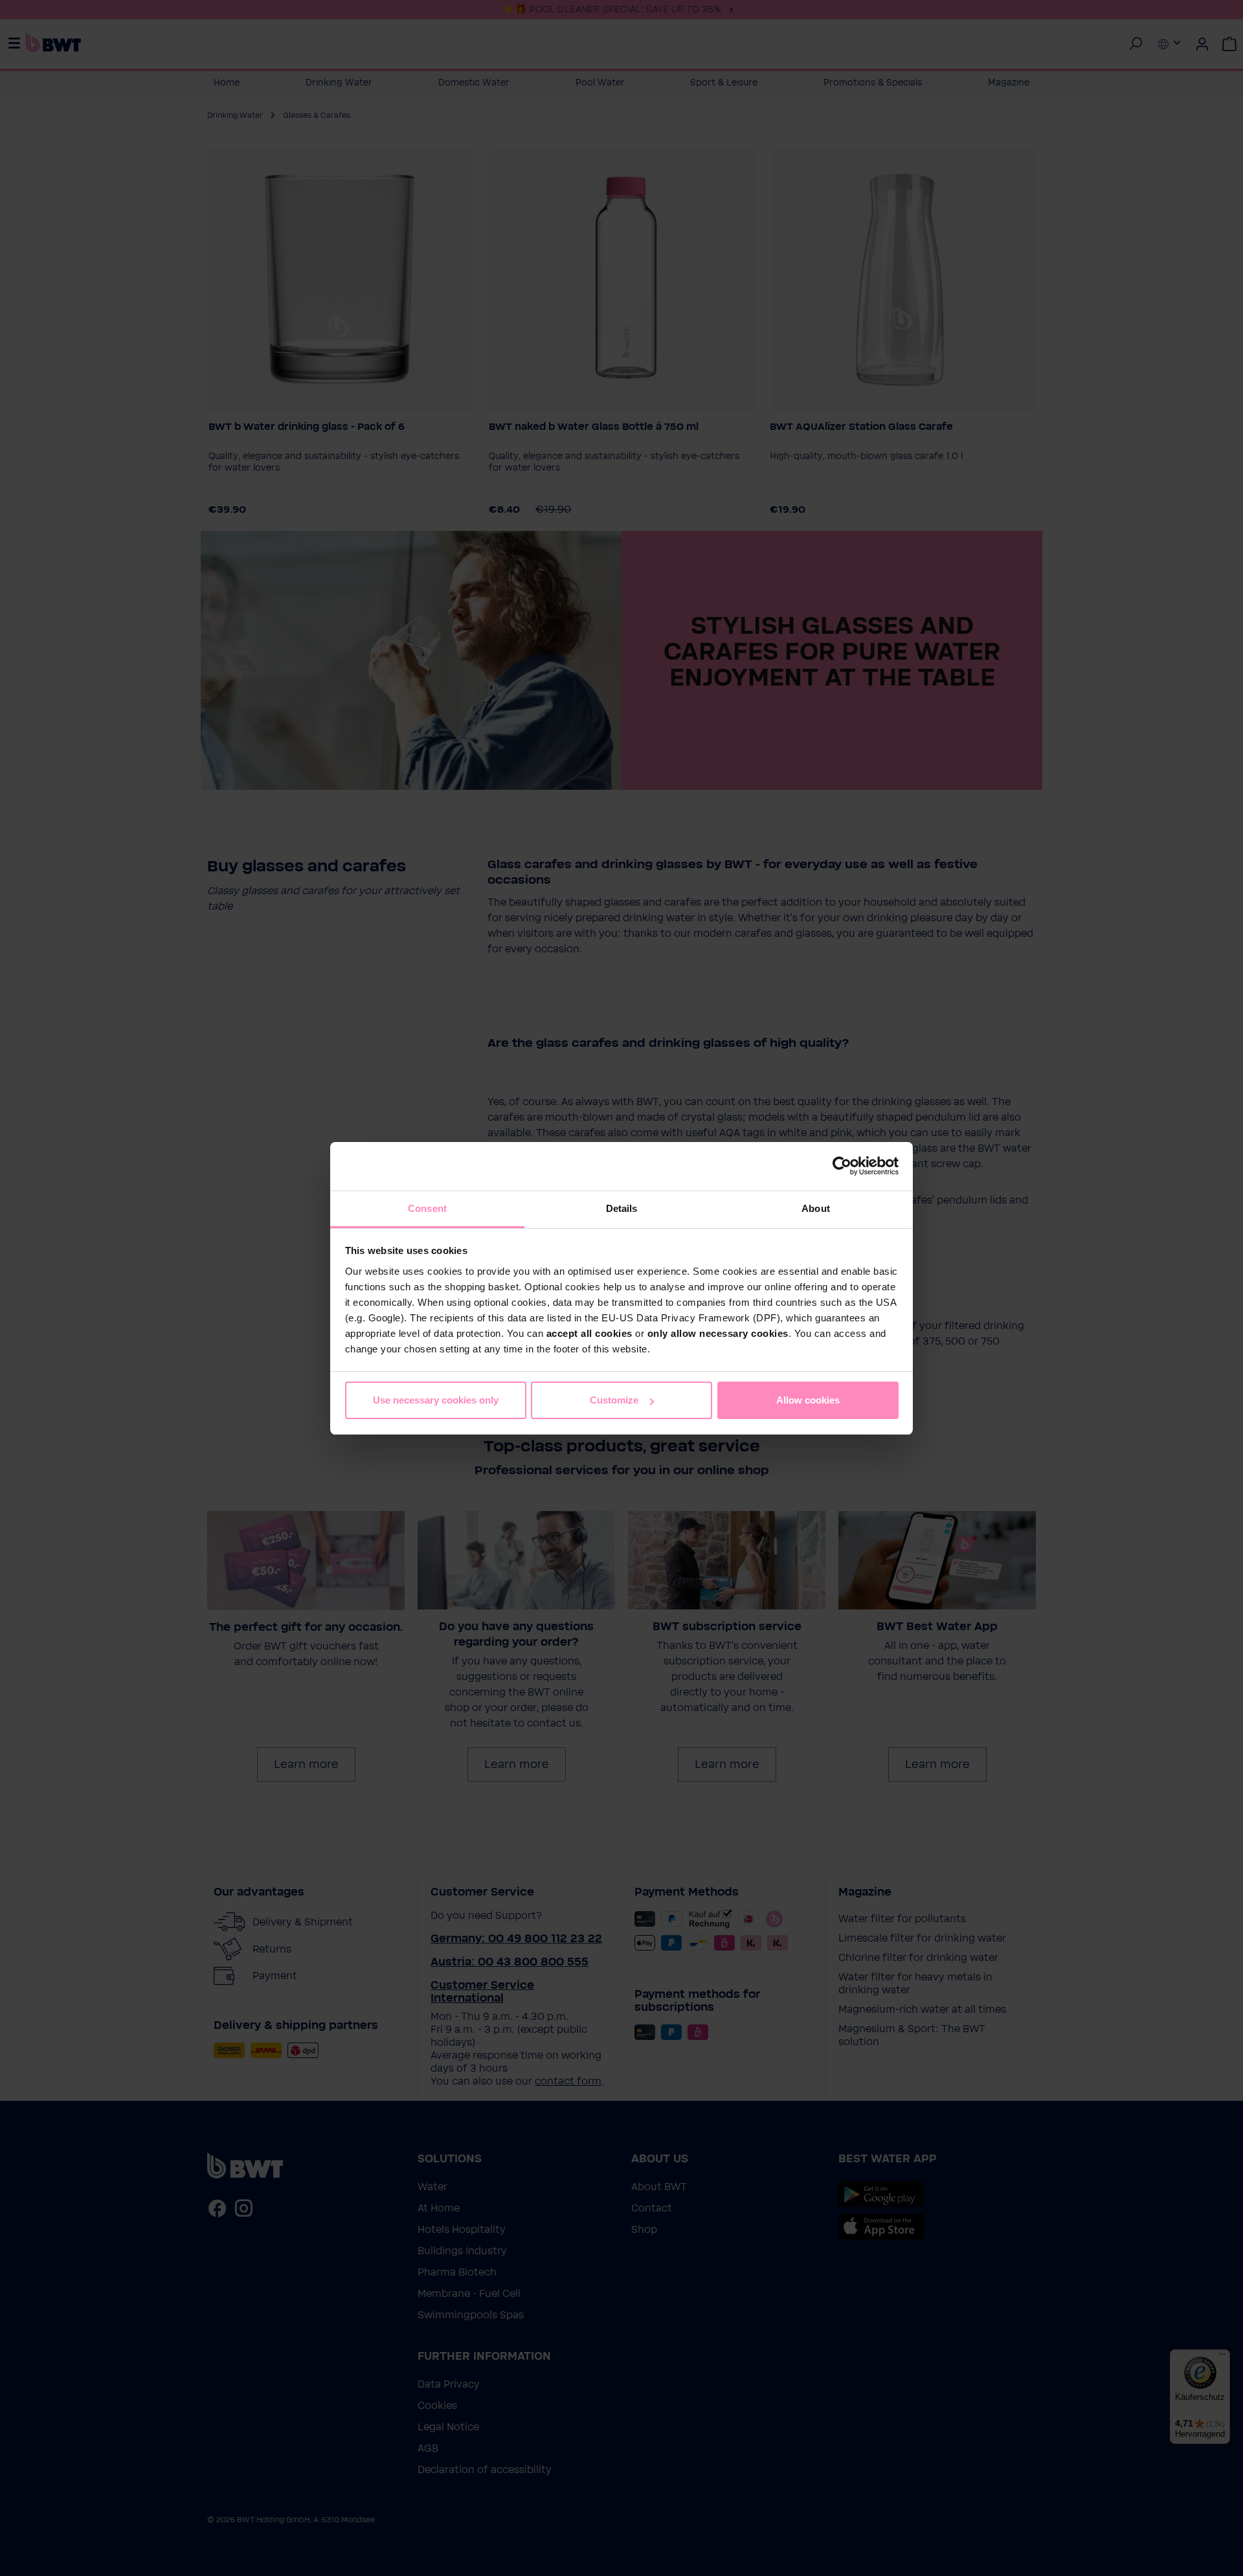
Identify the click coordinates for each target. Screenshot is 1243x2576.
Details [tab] (622, 1208)
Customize (614, 1400)
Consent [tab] (427, 1208)
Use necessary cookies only (436, 1400)
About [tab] (816, 1208)
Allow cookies (808, 1400)
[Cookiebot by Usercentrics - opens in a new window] (842, 1166)
